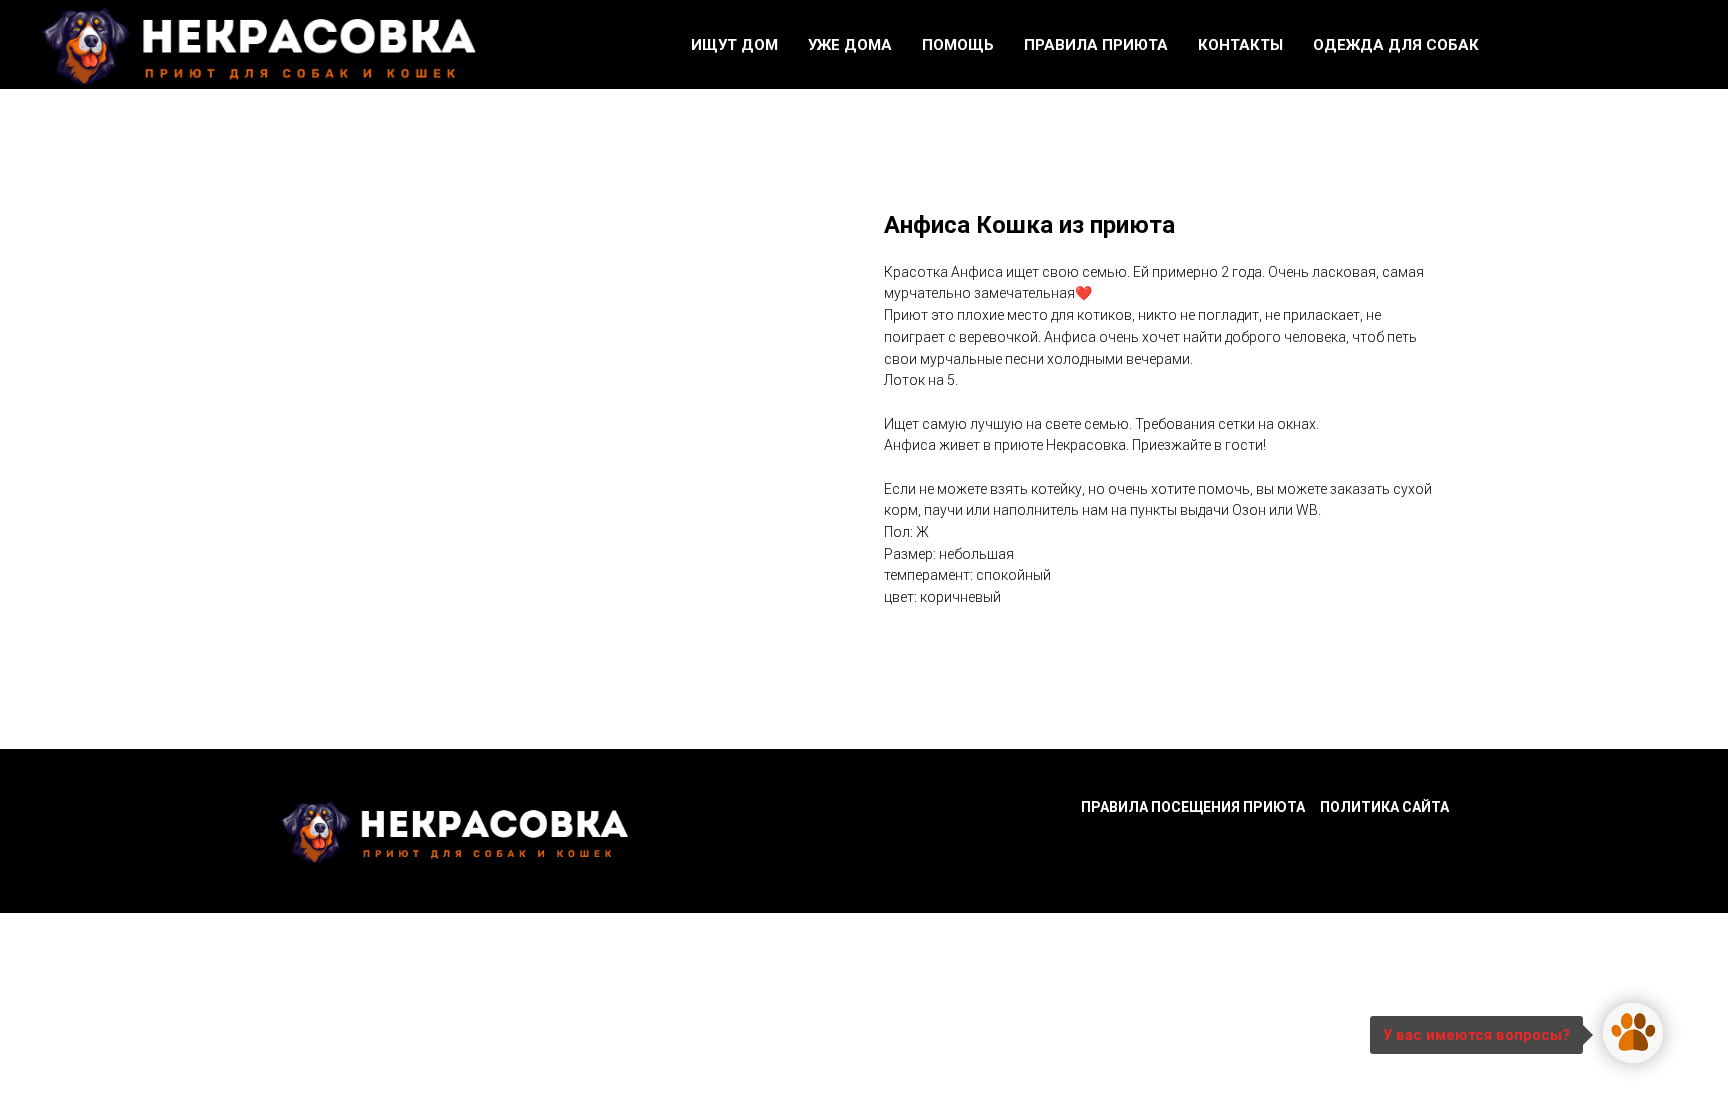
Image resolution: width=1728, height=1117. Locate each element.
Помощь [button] (958, 45)
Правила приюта (1096, 45)
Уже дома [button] (850, 45)
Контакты (1240, 45)
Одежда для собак (1396, 45)
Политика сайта (1384, 807)
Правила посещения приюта (1193, 807)
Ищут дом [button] (734, 45)
